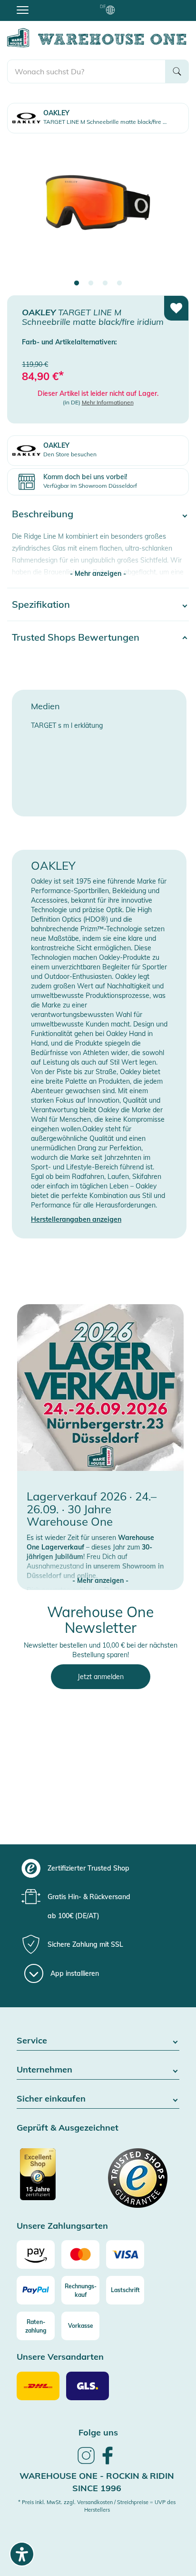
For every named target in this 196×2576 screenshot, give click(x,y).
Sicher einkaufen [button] (51, 2099)
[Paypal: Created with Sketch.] (36, 2290)
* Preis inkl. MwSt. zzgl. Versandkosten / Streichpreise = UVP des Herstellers (97, 2506)
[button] (100, 1571)
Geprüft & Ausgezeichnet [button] (68, 2128)
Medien (45, 706)
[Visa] (125, 2254)
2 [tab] (91, 283)
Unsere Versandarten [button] (60, 2357)
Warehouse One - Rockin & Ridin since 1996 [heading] (97, 2482)
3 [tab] (105, 283)
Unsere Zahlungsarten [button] (62, 2226)
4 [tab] (119, 283)
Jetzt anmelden (101, 1677)
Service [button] (32, 2041)
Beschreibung (43, 514)
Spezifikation (41, 604)
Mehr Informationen (108, 402)
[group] (97, 1868)
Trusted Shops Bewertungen (76, 637)
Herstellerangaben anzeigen (76, 1219)
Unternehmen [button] (44, 2070)
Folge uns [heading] (98, 2432)
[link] (86, 2463)
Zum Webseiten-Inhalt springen (48, 5)
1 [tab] (77, 283)
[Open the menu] (23, 10)
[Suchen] (177, 71)
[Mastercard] (80, 2254)
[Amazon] (36, 2254)
